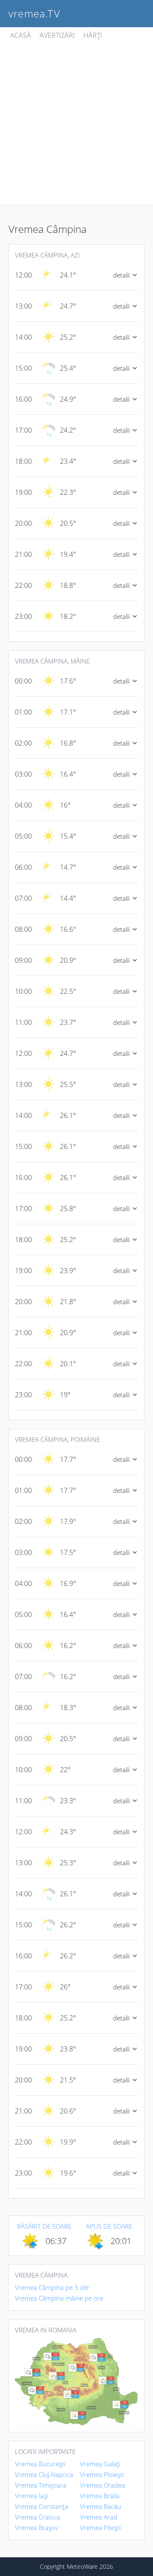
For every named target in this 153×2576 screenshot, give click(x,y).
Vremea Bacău (101, 2506)
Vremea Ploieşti (102, 2474)
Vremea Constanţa (41, 2506)
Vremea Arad (99, 2517)
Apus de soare (109, 2226)
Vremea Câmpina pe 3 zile (52, 2287)
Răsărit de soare (44, 2226)
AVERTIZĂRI (57, 35)
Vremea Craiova (37, 2517)
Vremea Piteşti (100, 2528)
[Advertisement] (76, 123)
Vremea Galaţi (100, 2464)
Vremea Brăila (100, 2496)
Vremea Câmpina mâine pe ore (59, 2298)
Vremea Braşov (37, 2528)
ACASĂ (21, 35)
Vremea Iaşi (31, 2496)
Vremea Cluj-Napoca (44, 2474)
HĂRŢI (93, 35)
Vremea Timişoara (41, 2485)
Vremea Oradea (102, 2485)
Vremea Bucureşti (40, 2464)
